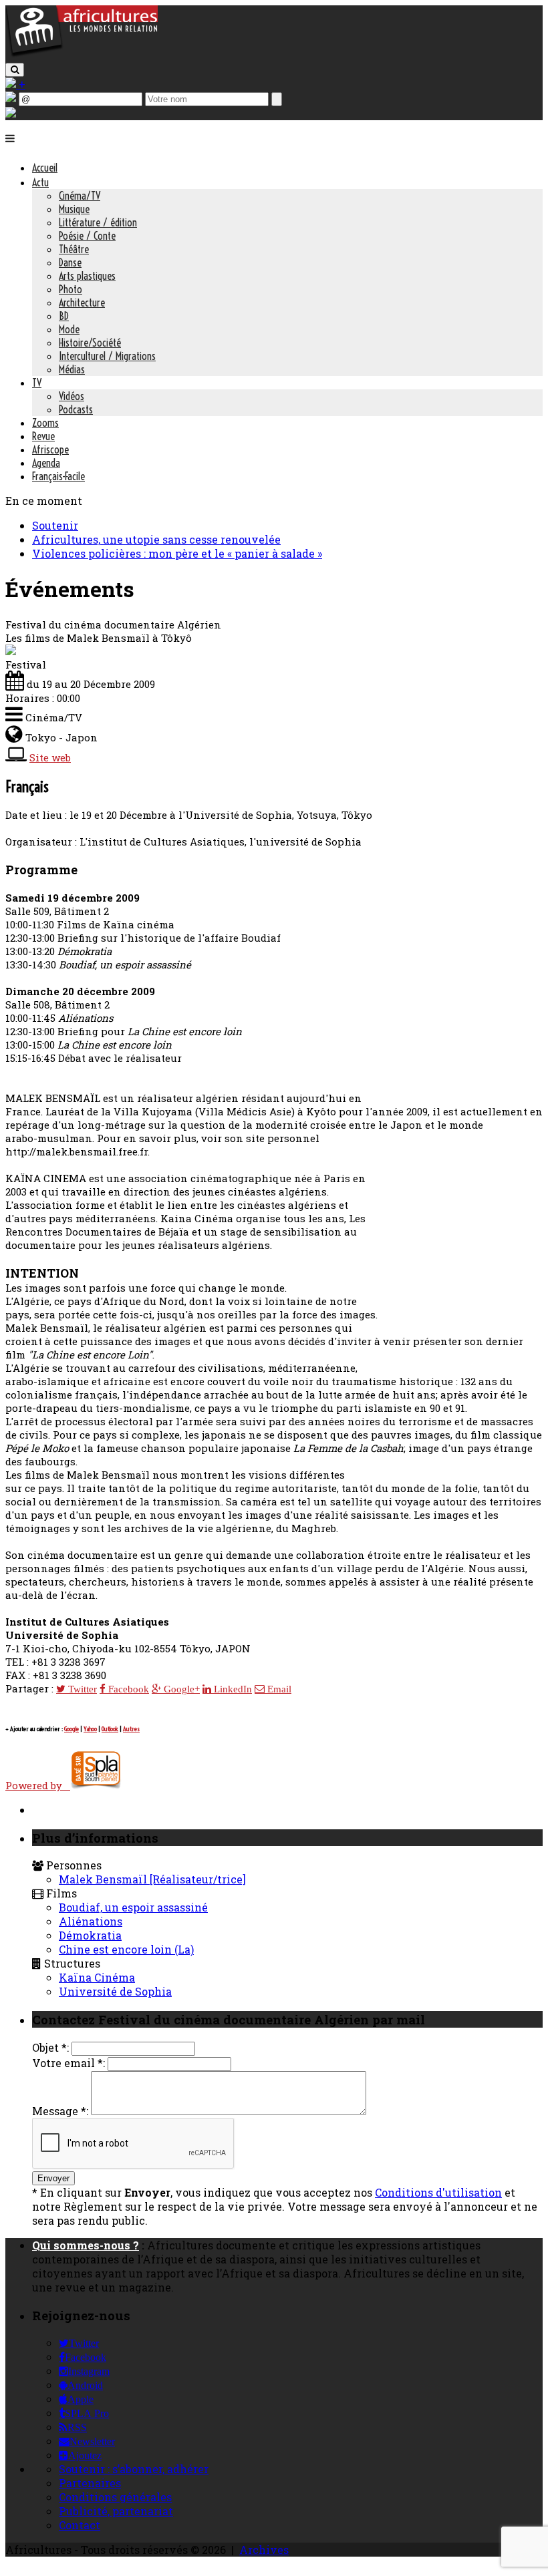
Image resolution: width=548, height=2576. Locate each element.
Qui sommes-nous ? (86, 2245)
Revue (43, 436)
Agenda (46, 463)
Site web (50, 757)
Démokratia (90, 1935)
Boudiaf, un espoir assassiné (133, 1907)
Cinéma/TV (80, 196)
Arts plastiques (87, 276)
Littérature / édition (98, 222)
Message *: (60, 2111)
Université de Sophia (115, 1991)
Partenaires (90, 2483)
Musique (74, 209)
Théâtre (74, 249)
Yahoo (90, 1729)
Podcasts (76, 409)
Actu (40, 182)
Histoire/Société (90, 343)
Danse (70, 262)
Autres (131, 1729)
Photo (71, 289)
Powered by (38, 1785)
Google (72, 1729)
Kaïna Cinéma (97, 1977)
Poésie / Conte (87, 236)
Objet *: (50, 2047)
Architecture (82, 303)
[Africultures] (82, 54)
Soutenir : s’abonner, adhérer (134, 2469)
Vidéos (72, 396)
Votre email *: (68, 2063)
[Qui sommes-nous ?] (11, 113)
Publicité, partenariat (116, 2511)
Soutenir (55, 525)
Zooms (45, 423)
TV (37, 383)
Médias (72, 369)
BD (64, 316)
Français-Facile (58, 476)
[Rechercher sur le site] (15, 70)
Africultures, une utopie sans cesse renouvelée (156, 539)
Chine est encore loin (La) (126, 1949)
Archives (264, 2550)
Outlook (110, 1729)
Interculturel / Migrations (107, 356)
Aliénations (91, 1921)
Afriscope (50, 449)
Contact (80, 2525)
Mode (69, 329)
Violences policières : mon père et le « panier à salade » (177, 553)
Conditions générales (115, 2497)
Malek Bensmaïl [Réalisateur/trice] (152, 1879)
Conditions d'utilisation (438, 2192)
